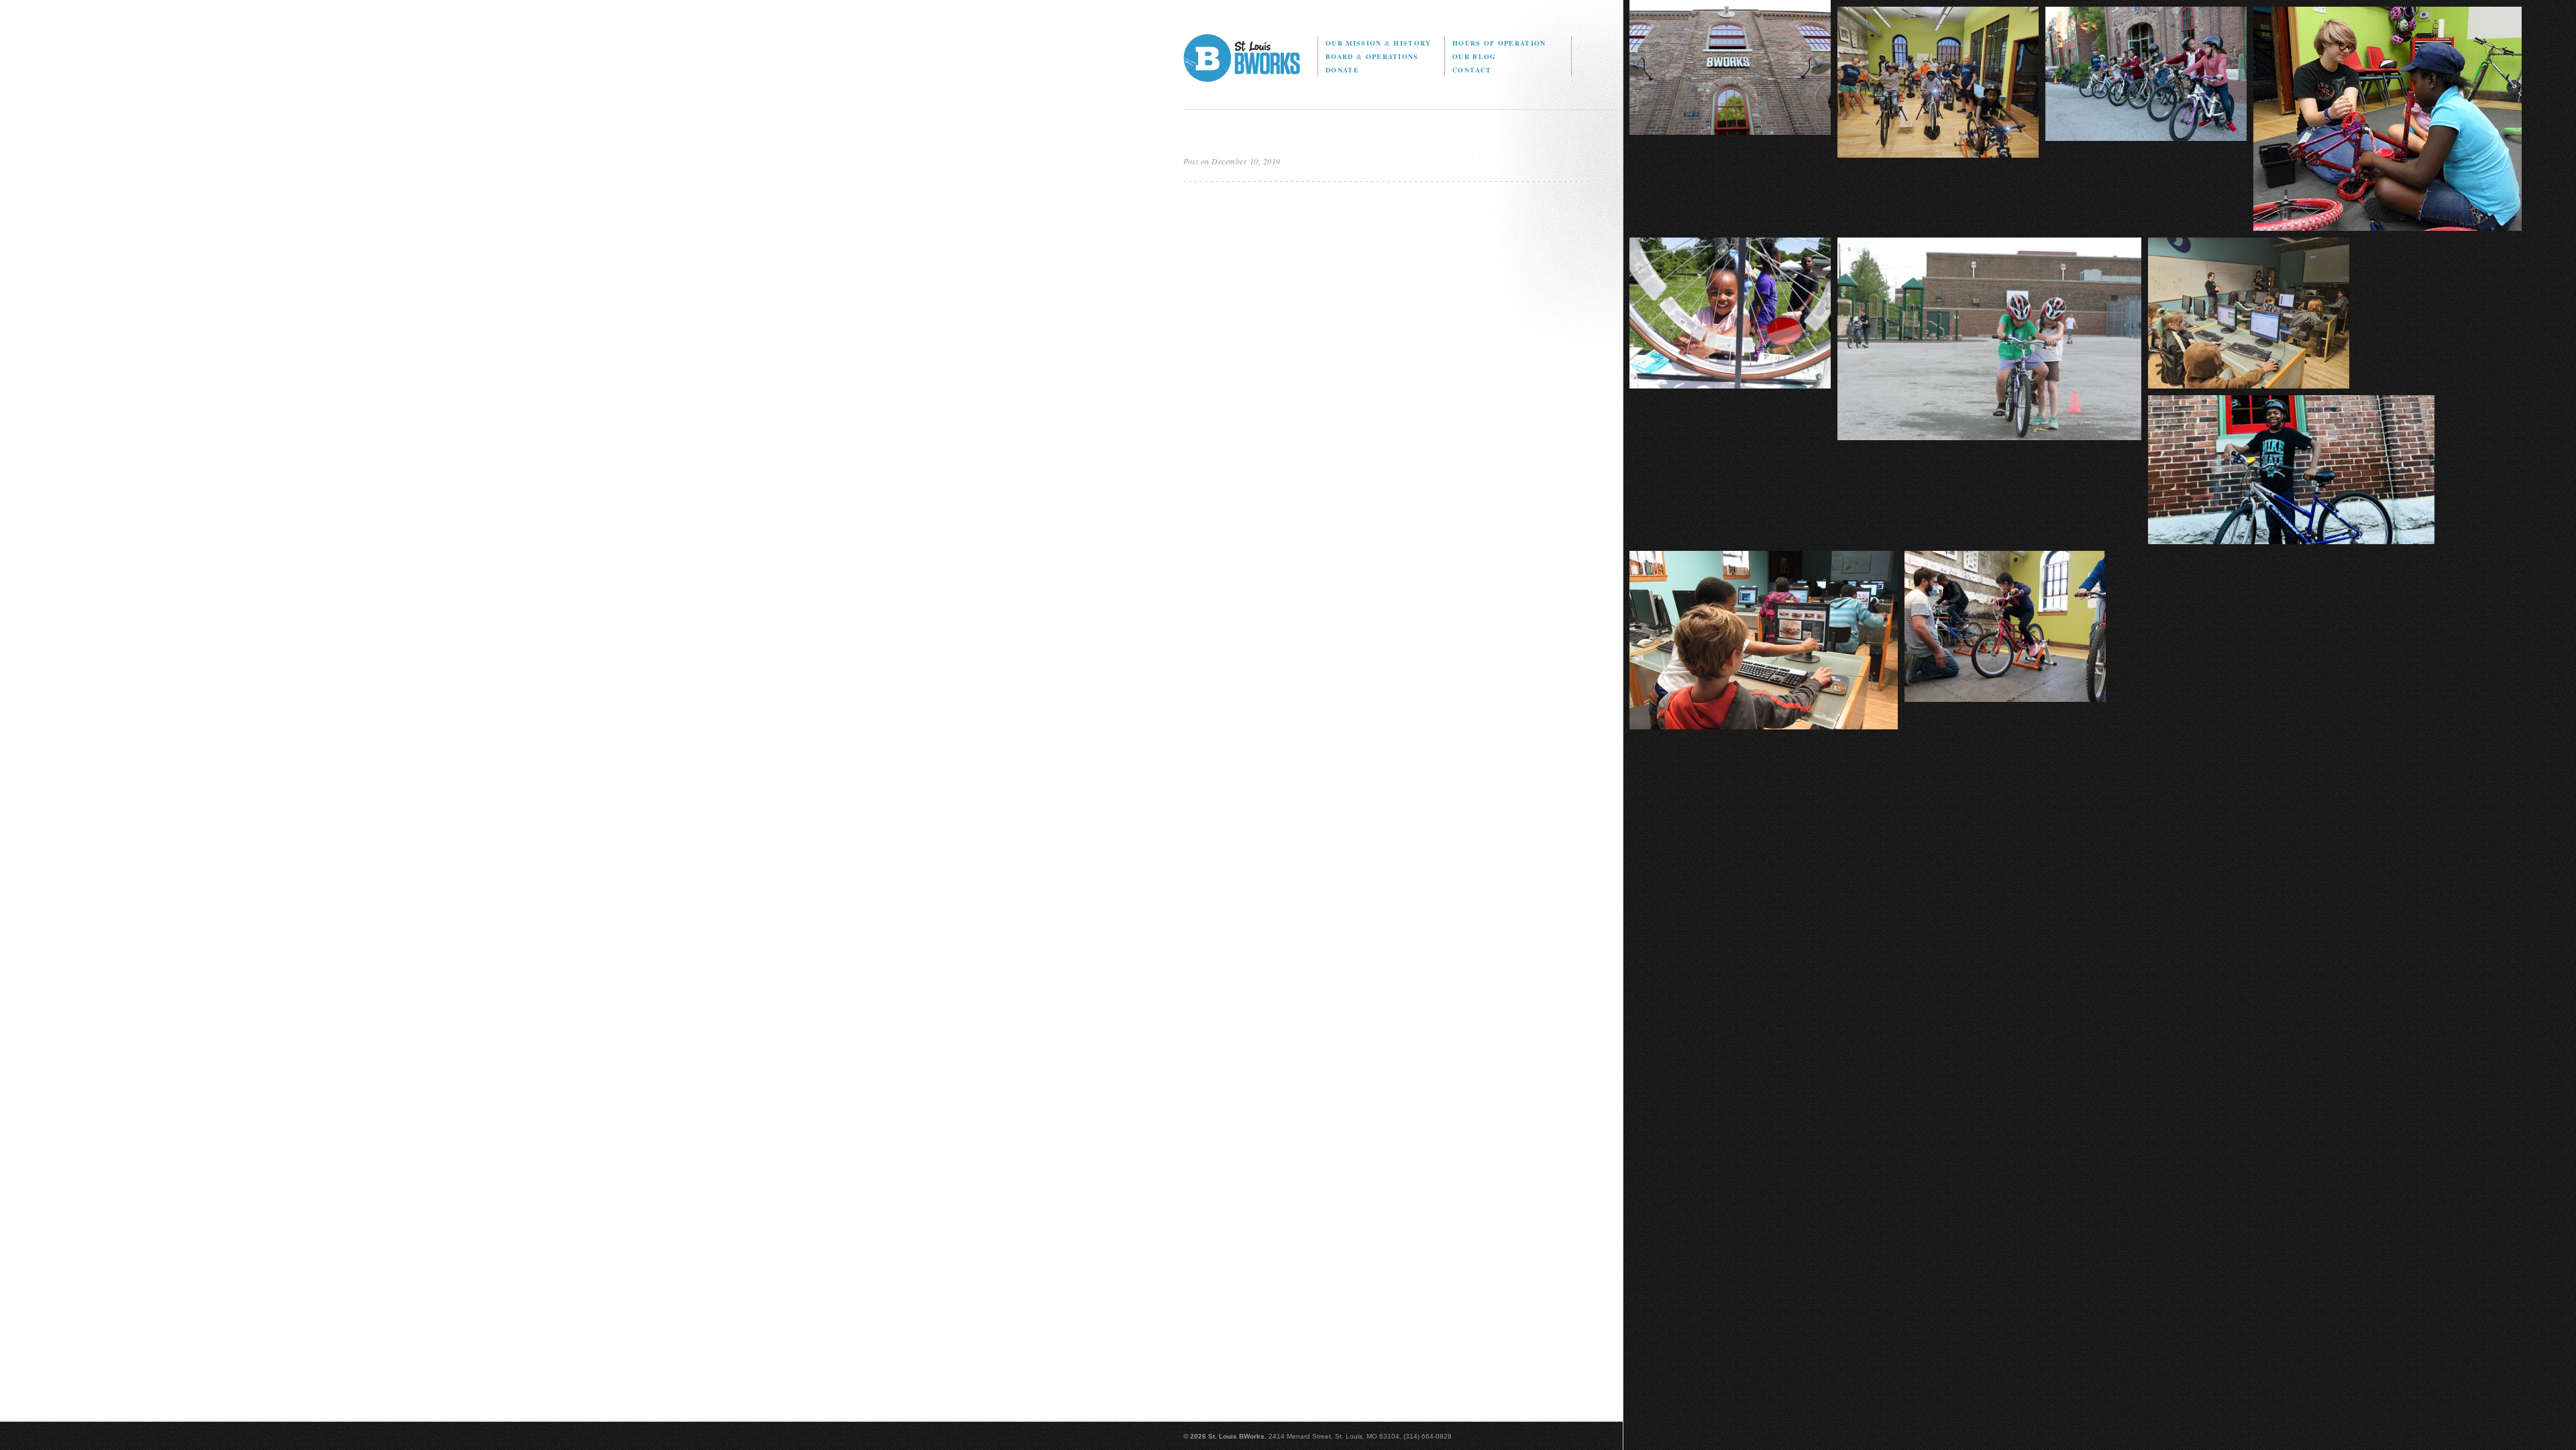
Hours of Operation (1499, 43)
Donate (1342, 70)
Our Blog (1474, 56)
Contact (1472, 70)
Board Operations (1372, 56)
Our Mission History (1378, 43)
